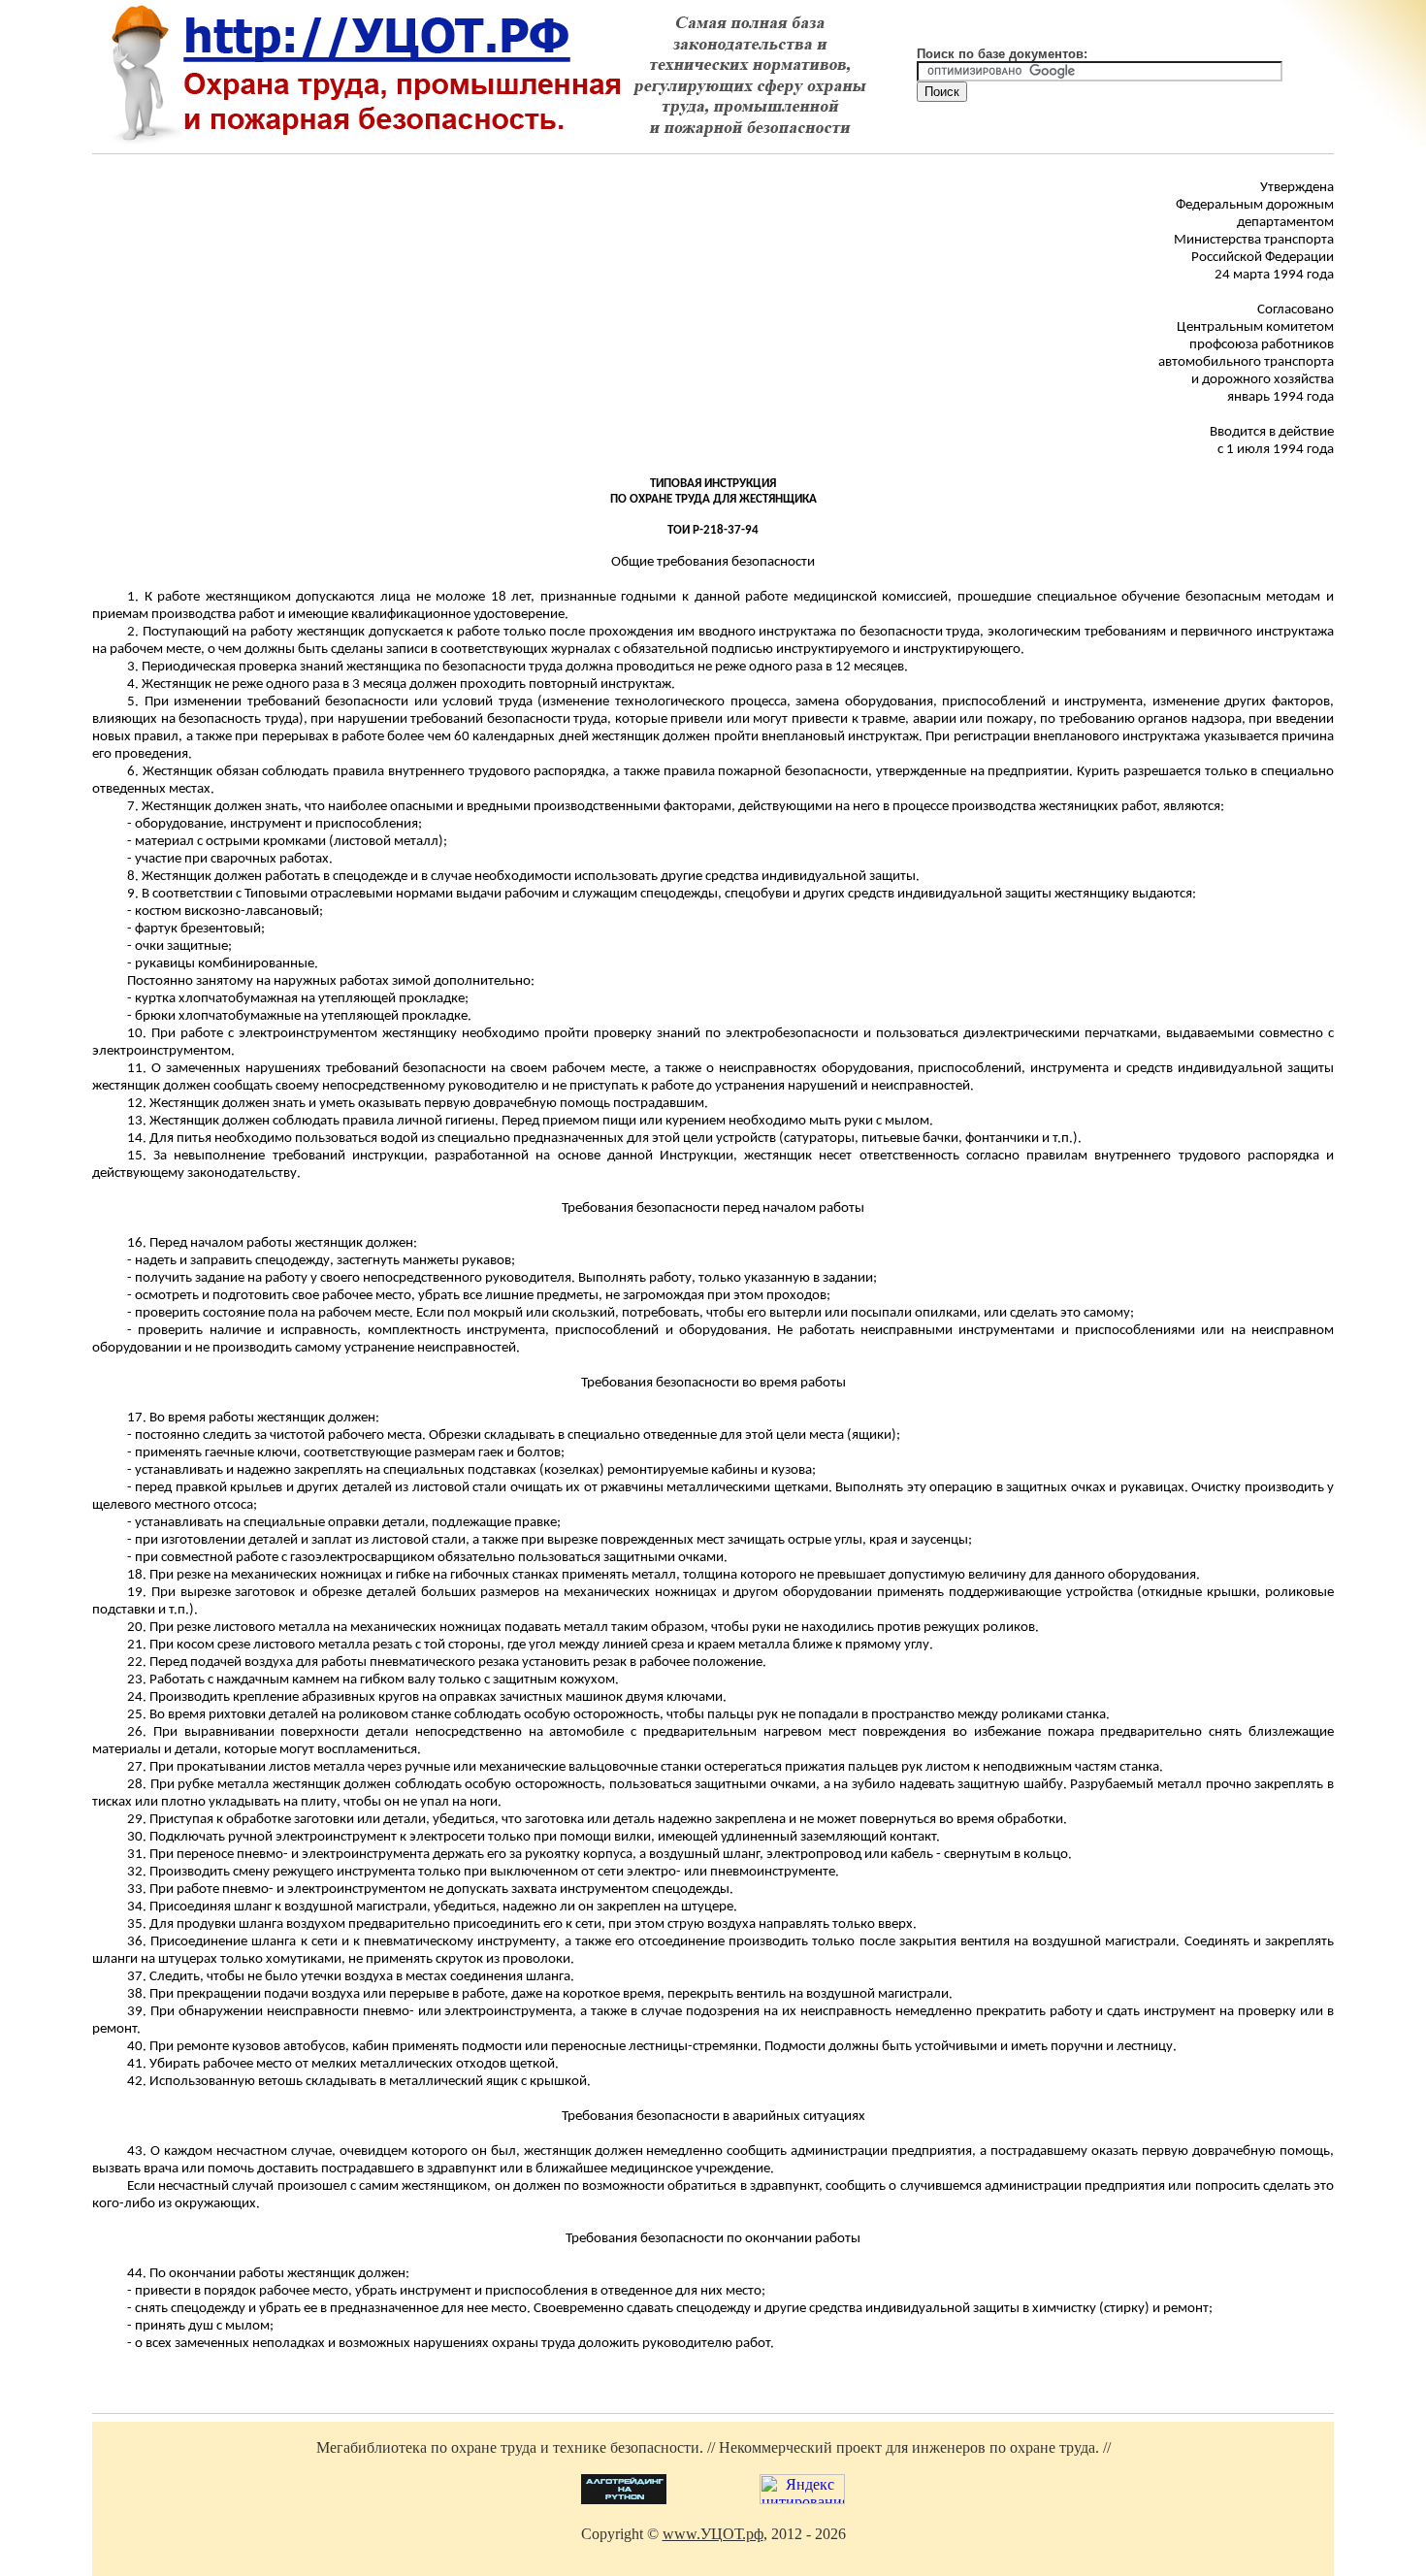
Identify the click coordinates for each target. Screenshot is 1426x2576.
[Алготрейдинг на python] (624, 2499)
